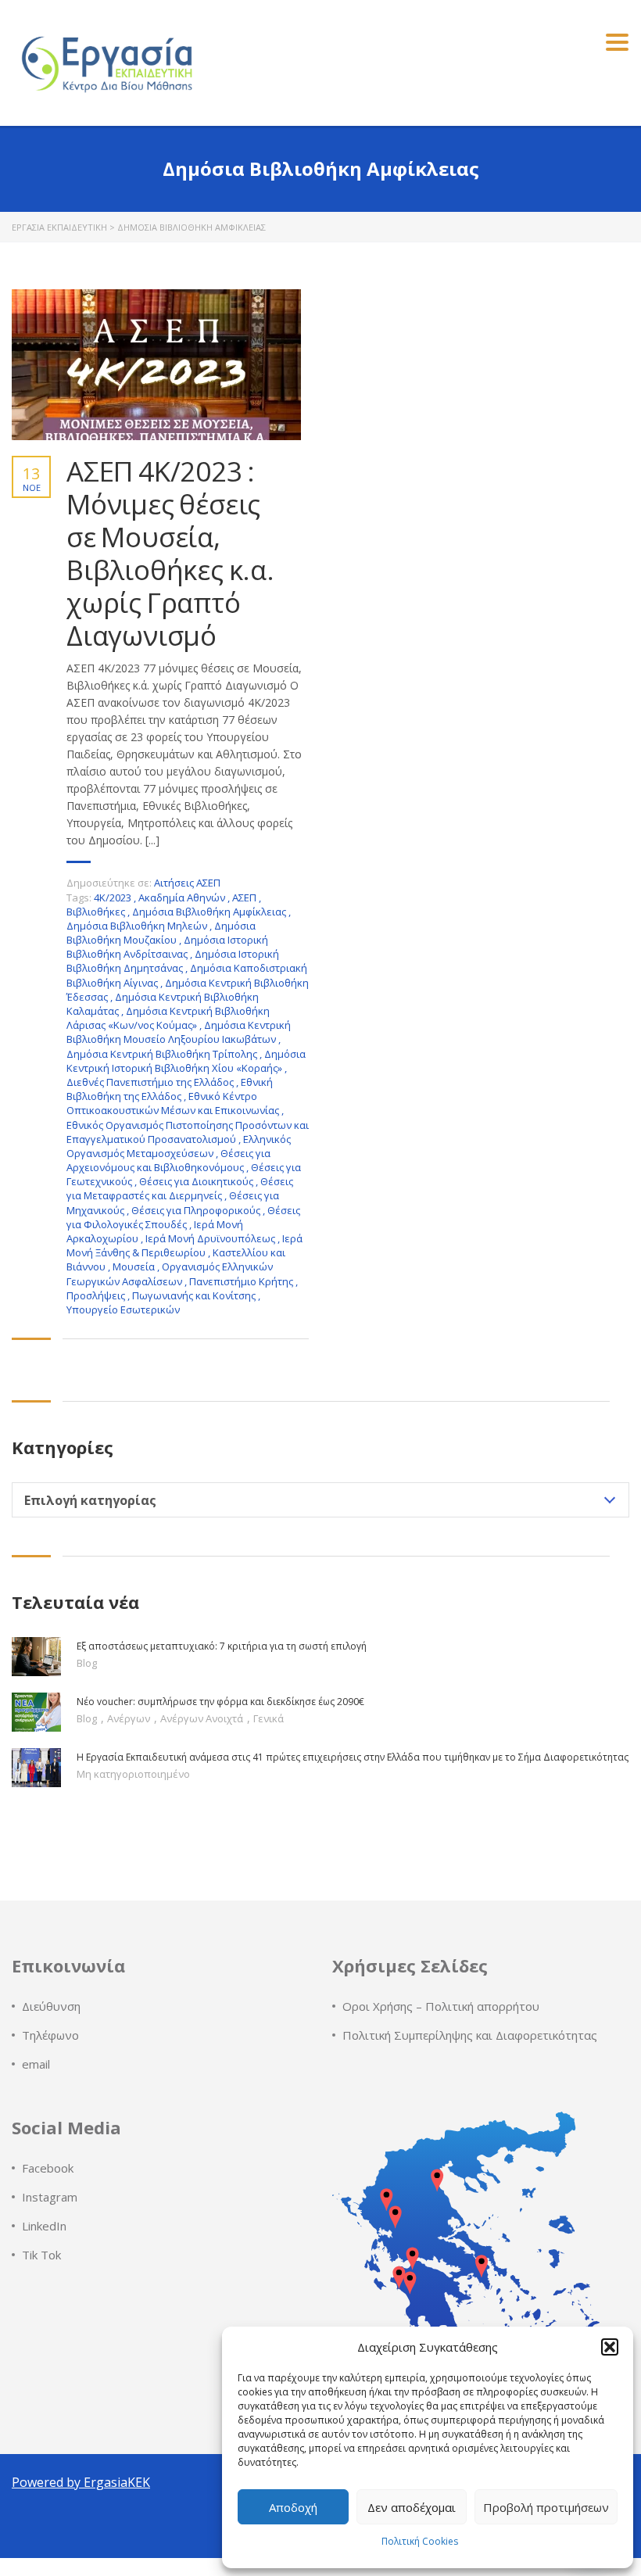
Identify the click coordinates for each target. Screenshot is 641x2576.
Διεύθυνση (51, 2006)
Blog (87, 1663)
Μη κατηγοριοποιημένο (133, 1774)
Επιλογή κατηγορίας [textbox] (90, 1500)
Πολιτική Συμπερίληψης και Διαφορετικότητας (470, 2035)
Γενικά (269, 1718)
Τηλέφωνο (50, 2035)
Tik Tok (41, 2255)
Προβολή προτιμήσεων (546, 2507)
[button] (610, 2347)
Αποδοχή (293, 2507)
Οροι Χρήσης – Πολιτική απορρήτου (441, 2006)
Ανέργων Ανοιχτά (203, 1718)
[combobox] (320, 1500)
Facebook (48, 2168)
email (36, 2064)
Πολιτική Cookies (420, 2541)
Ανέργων (130, 1718)
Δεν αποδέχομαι (412, 2507)
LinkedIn (44, 2226)
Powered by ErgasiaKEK (81, 2482)
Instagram (50, 2197)
